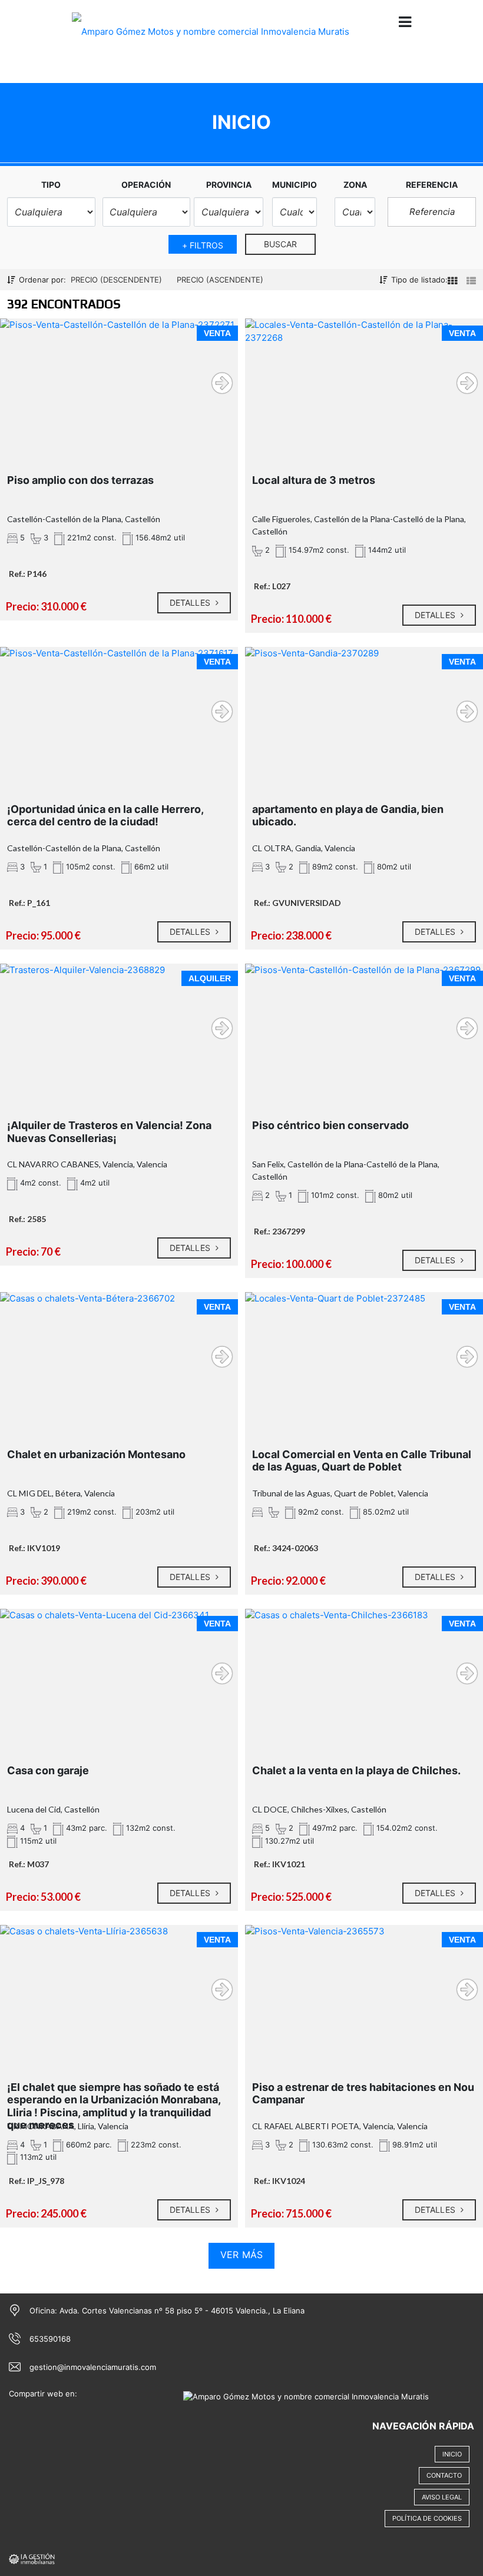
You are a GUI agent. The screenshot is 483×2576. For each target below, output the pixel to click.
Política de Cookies (427, 2518)
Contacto (444, 2475)
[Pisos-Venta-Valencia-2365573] (364, 1991)
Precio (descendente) (116, 280)
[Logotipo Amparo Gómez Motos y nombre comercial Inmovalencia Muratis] (211, 40)
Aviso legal (442, 2497)
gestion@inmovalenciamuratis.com (93, 2367)
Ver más (241, 2255)
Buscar (281, 244)
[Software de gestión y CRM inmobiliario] (32, 2558)
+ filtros (203, 245)
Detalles (191, 602)
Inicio (452, 2454)
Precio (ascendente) (220, 280)
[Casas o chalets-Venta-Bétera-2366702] (119, 1358)
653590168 (50, 2339)
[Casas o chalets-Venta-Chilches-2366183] (364, 1674)
